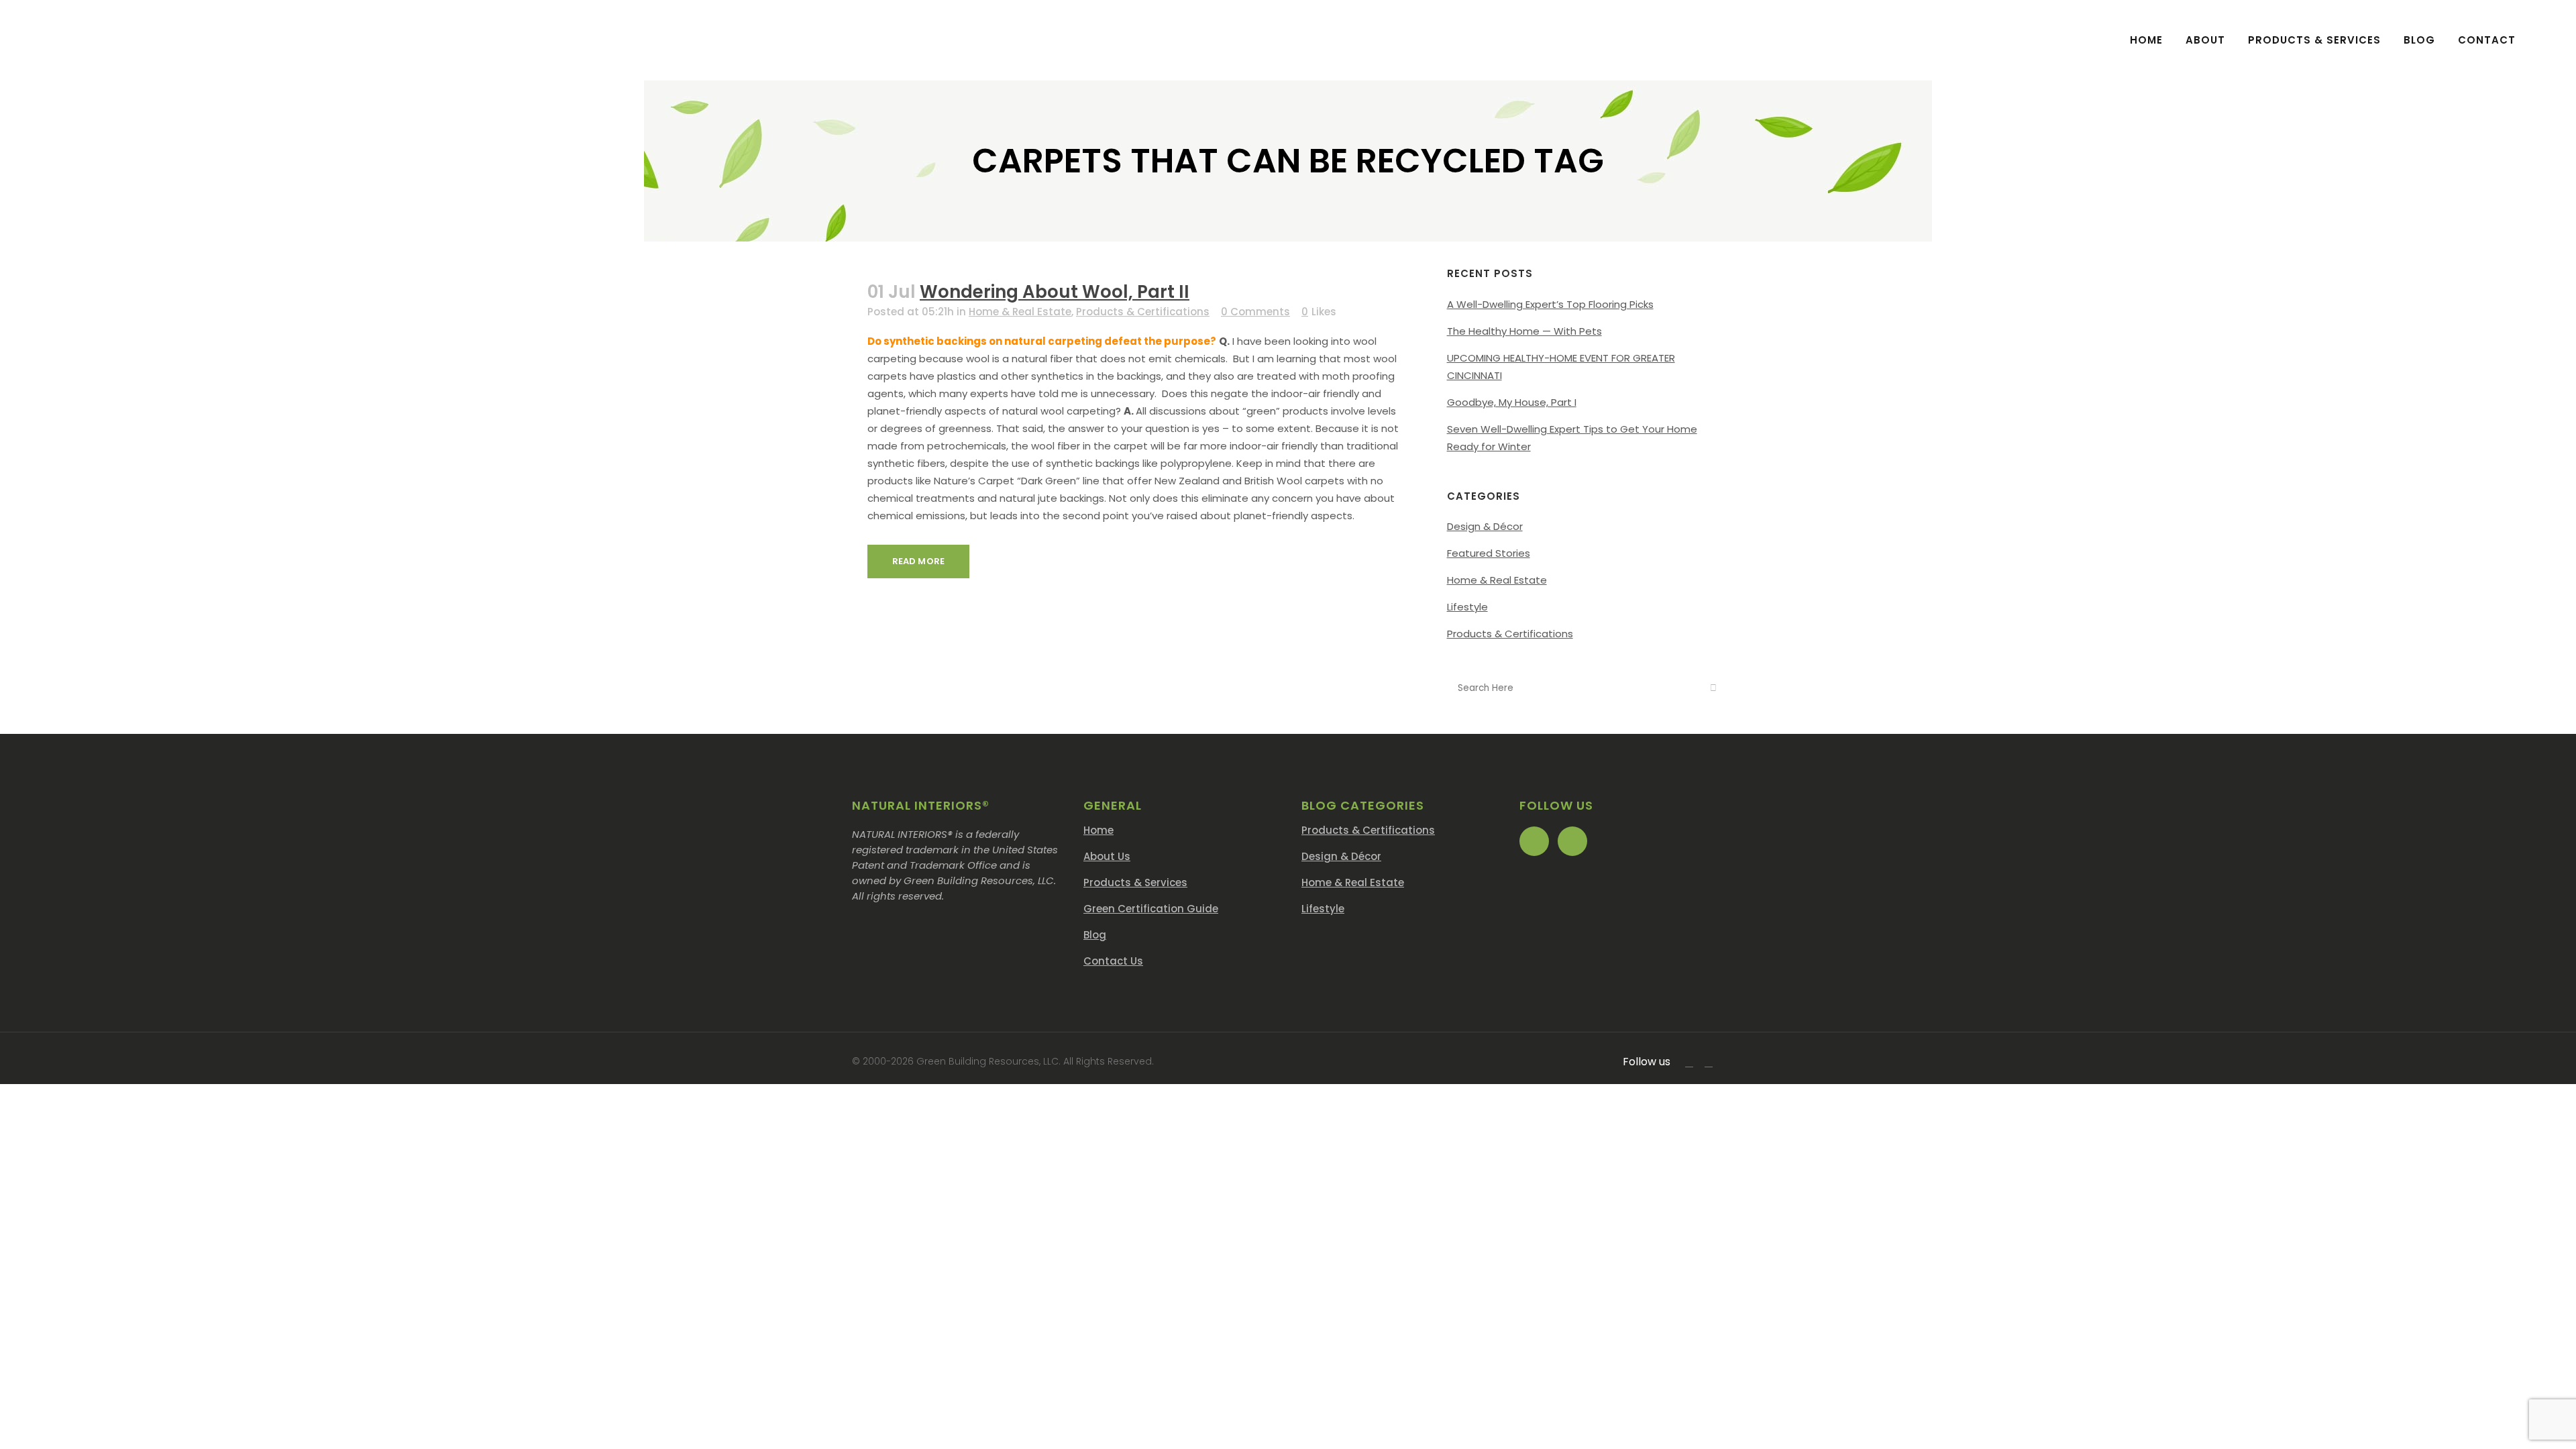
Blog (1095, 935)
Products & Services (1135, 882)
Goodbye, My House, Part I (1512, 402)
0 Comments (1255, 312)
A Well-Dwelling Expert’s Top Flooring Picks (1550, 304)
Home (1098, 830)
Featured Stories (1489, 553)
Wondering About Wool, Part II (1055, 292)
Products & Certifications (1143, 312)
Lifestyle (1467, 607)
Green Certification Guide (1151, 909)
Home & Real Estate (1020, 312)
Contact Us (1113, 961)
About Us (1107, 856)
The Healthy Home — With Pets (1524, 331)
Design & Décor (1485, 526)
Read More (918, 561)
